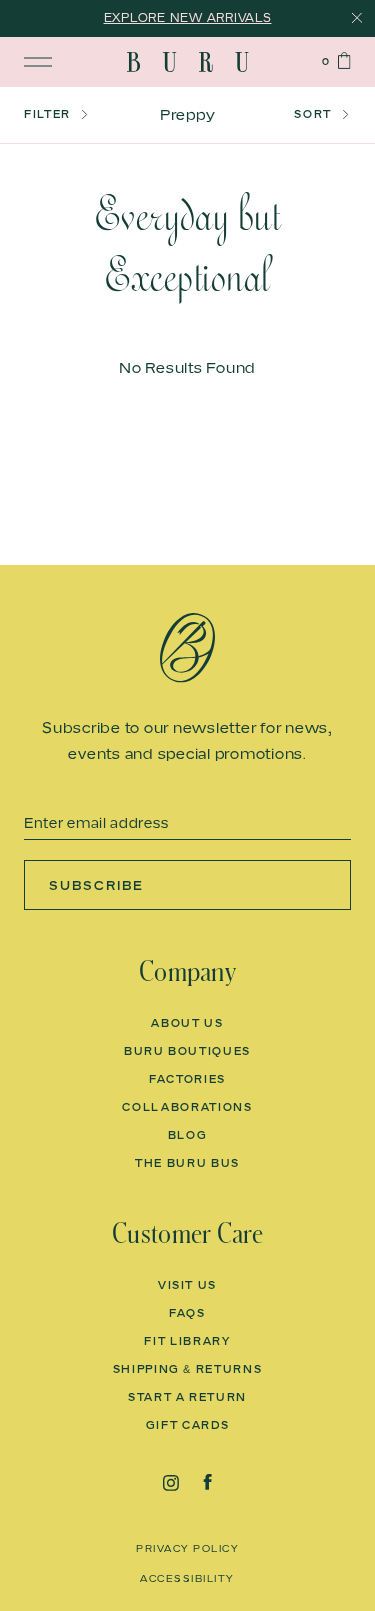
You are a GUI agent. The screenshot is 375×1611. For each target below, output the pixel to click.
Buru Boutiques (187, 1051)
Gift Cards (188, 1425)
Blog (188, 1135)
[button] (74, 115)
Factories (187, 1079)
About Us (187, 1023)
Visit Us (187, 1285)
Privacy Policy (187, 1548)
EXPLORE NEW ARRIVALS (188, 17)
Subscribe (96, 885)
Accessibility (187, 1578)
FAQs (187, 1313)
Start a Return (187, 1397)
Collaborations (187, 1107)
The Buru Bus (187, 1163)
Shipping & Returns (188, 1369)
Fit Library (187, 1341)
